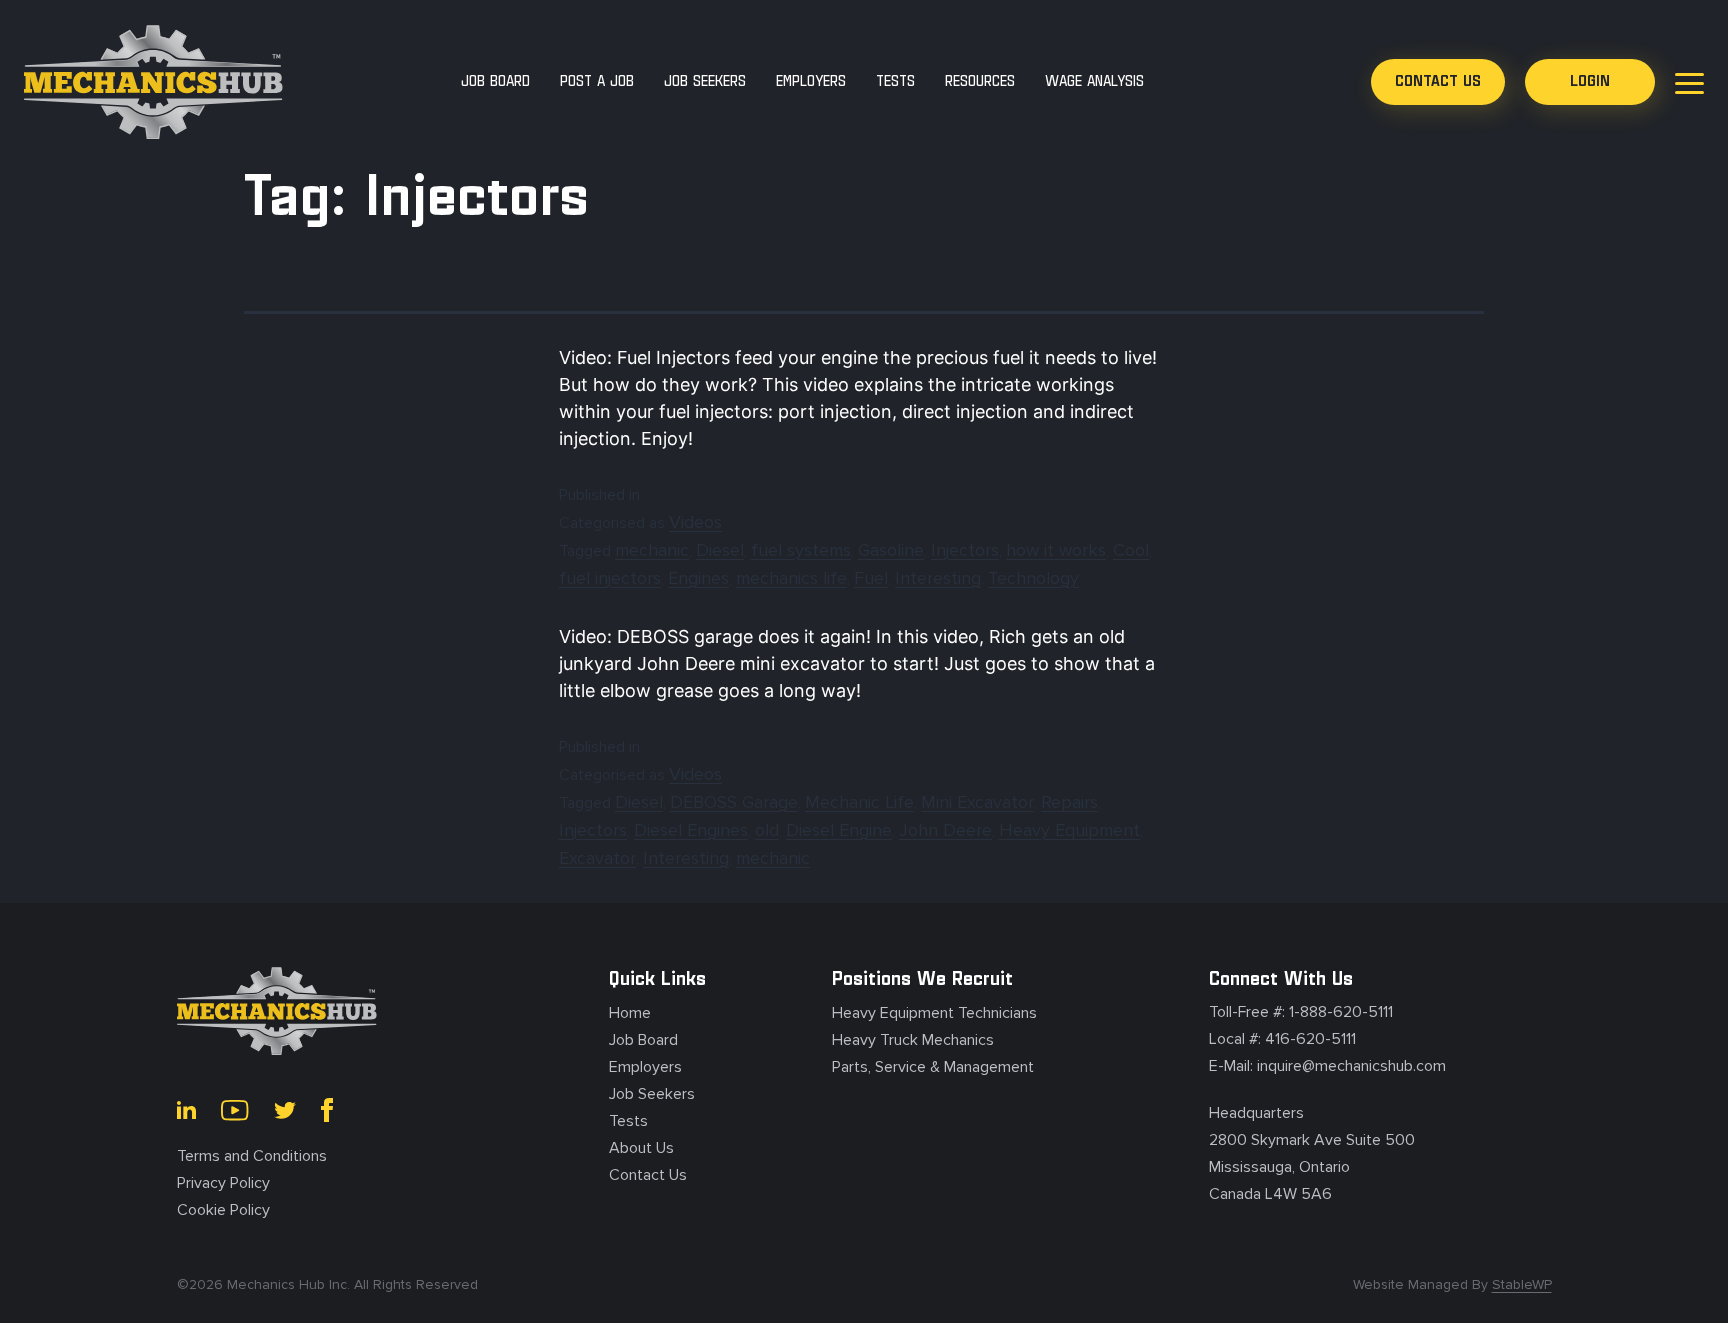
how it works (1056, 550)
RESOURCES (980, 82)
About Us (641, 1148)
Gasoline (891, 550)
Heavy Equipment (1069, 830)
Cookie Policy (223, 1210)
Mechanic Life (859, 802)
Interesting (938, 578)
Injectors (965, 550)
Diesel (720, 550)
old (767, 830)
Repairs (1069, 802)
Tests (628, 1121)
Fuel (871, 578)
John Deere (945, 830)
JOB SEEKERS (705, 82)
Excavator (597, 858)
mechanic (652, 550)
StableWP (1522, 1284)
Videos (695, 522)
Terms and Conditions (252, 1156)
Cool (1131, 550)
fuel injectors (610, 578)
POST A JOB (597, 82)
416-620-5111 (1310, 1039)
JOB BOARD (495, 82)
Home (630, 1013)
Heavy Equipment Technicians (934, 1013)
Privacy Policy (223, 1183)
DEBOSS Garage (734, 802)
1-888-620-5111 (1341, 1012)
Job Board (643, 1040)
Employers (645, 1067)
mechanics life (791, 578)
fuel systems (801, 550)
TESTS (895, 82)
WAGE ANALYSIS (1094, 82)
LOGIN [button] (1590, 82)
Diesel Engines (691, 830)
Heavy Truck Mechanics (913, 1040)
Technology (1033, 578)
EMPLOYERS (811, 82)
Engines (698, 578)
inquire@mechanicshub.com (1351, 1066)
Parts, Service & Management (933, 1067)
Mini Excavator (977, 802)
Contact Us (648, 1175)
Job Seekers (652, 1094)
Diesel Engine (839, 830)
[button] (1438, 82)
